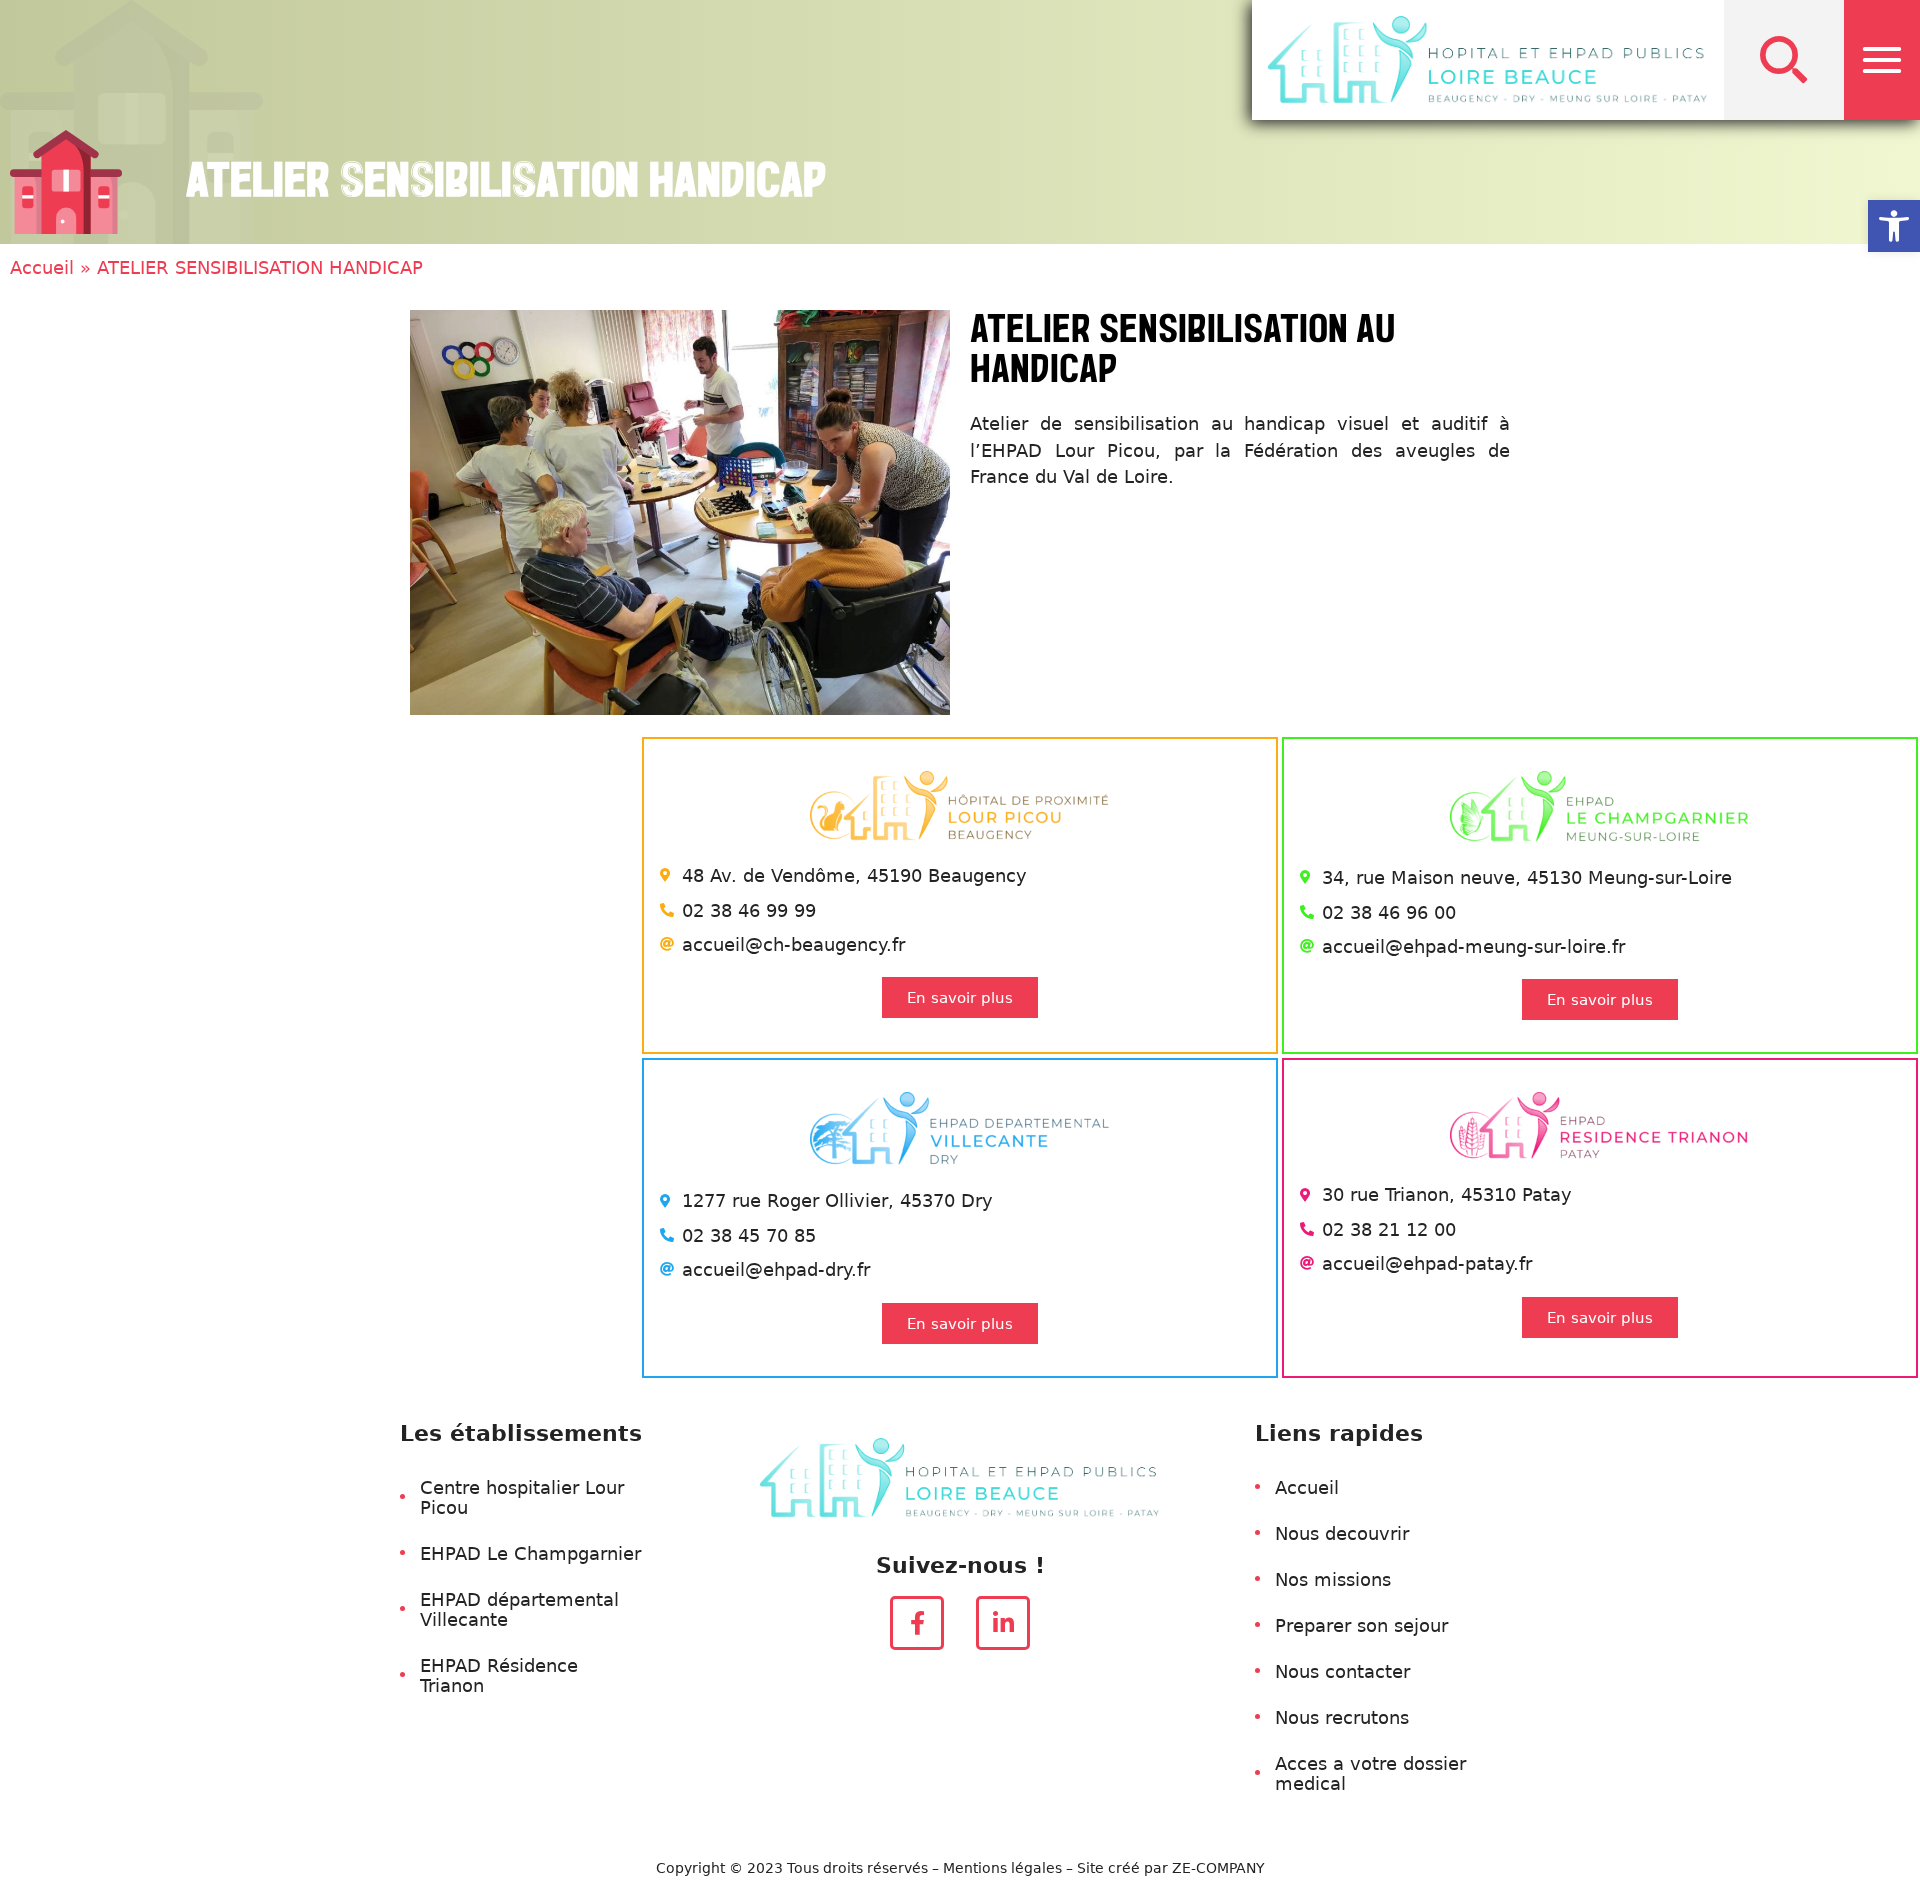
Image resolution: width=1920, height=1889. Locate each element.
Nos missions (1333, 1579)
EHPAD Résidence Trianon (499, 1675)
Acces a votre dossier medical (1370, 1773)
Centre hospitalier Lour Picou (522, 1497)
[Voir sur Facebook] (917, 1623)
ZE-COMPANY (1218, 1868)
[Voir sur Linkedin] (1003, 1623)
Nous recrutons (1342, 1717)
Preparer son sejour (1361, 1625)
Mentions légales (1002, 1868)
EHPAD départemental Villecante (519, 1609)
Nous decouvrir (1342, 1533)
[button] (1784, 60)
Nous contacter (1342, 1671)
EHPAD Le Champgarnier (530, 1553)
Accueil (42, 267)
